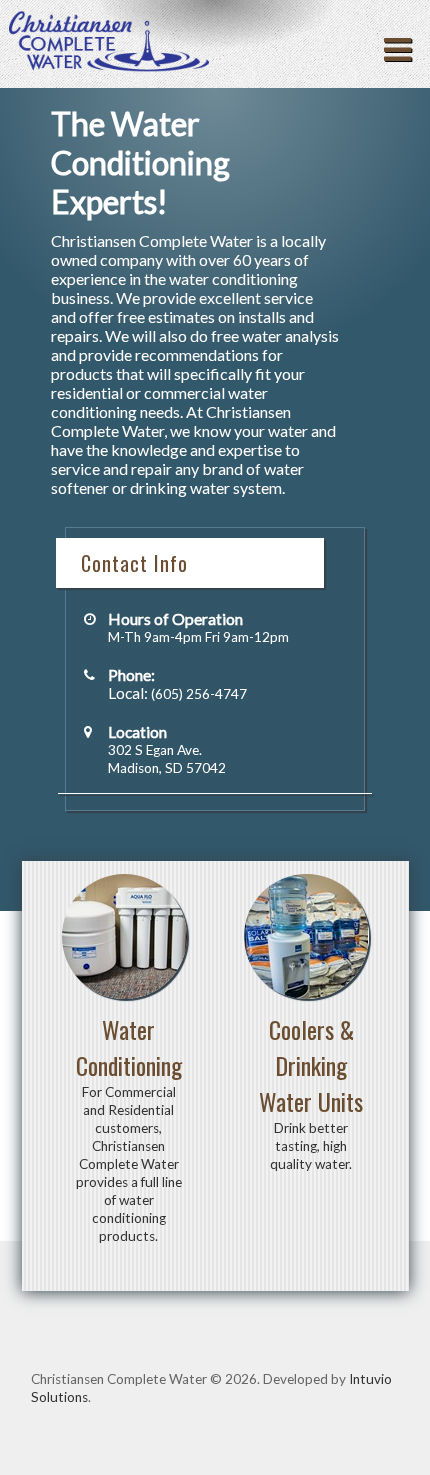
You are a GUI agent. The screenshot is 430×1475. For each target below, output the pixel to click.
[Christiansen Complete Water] (109, 44)
